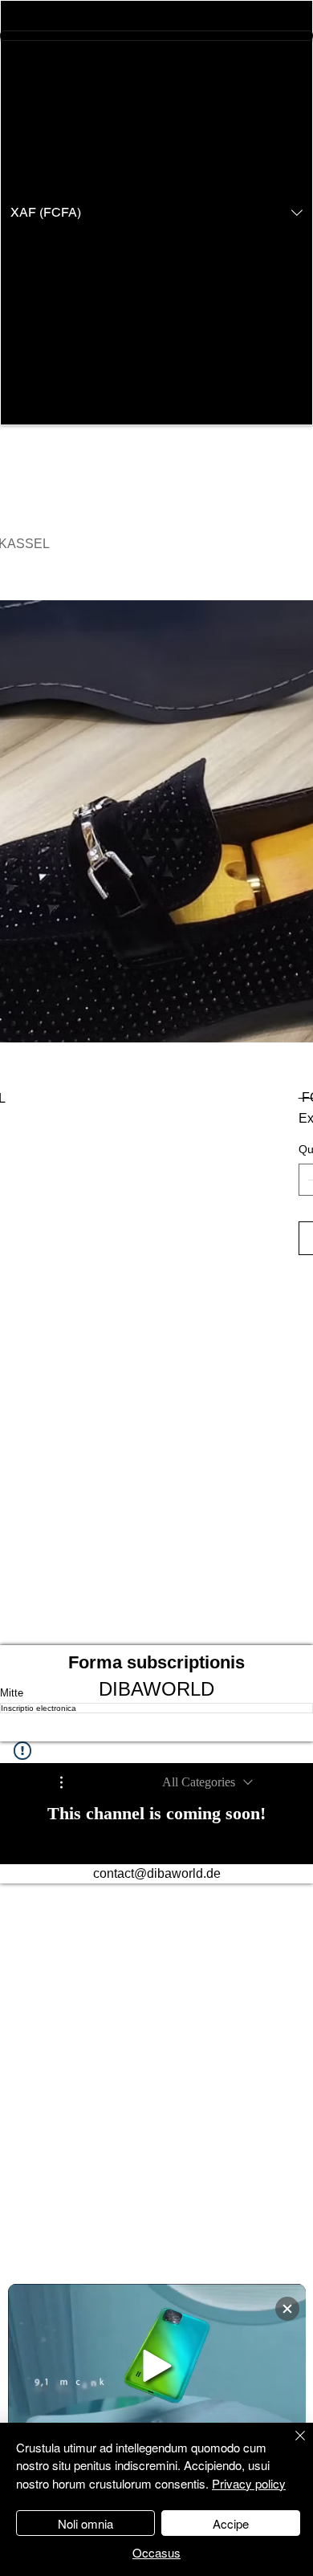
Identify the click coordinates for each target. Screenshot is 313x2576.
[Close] (291, 2445)
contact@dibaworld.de (157, 1873)
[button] (156, 213)
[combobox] (207, 1782)
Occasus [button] (156, 2552)
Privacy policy (249, 2483)
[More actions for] (69, 1782)
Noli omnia (85, 2523)
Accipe (231, 2523)
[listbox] (156, 213)
